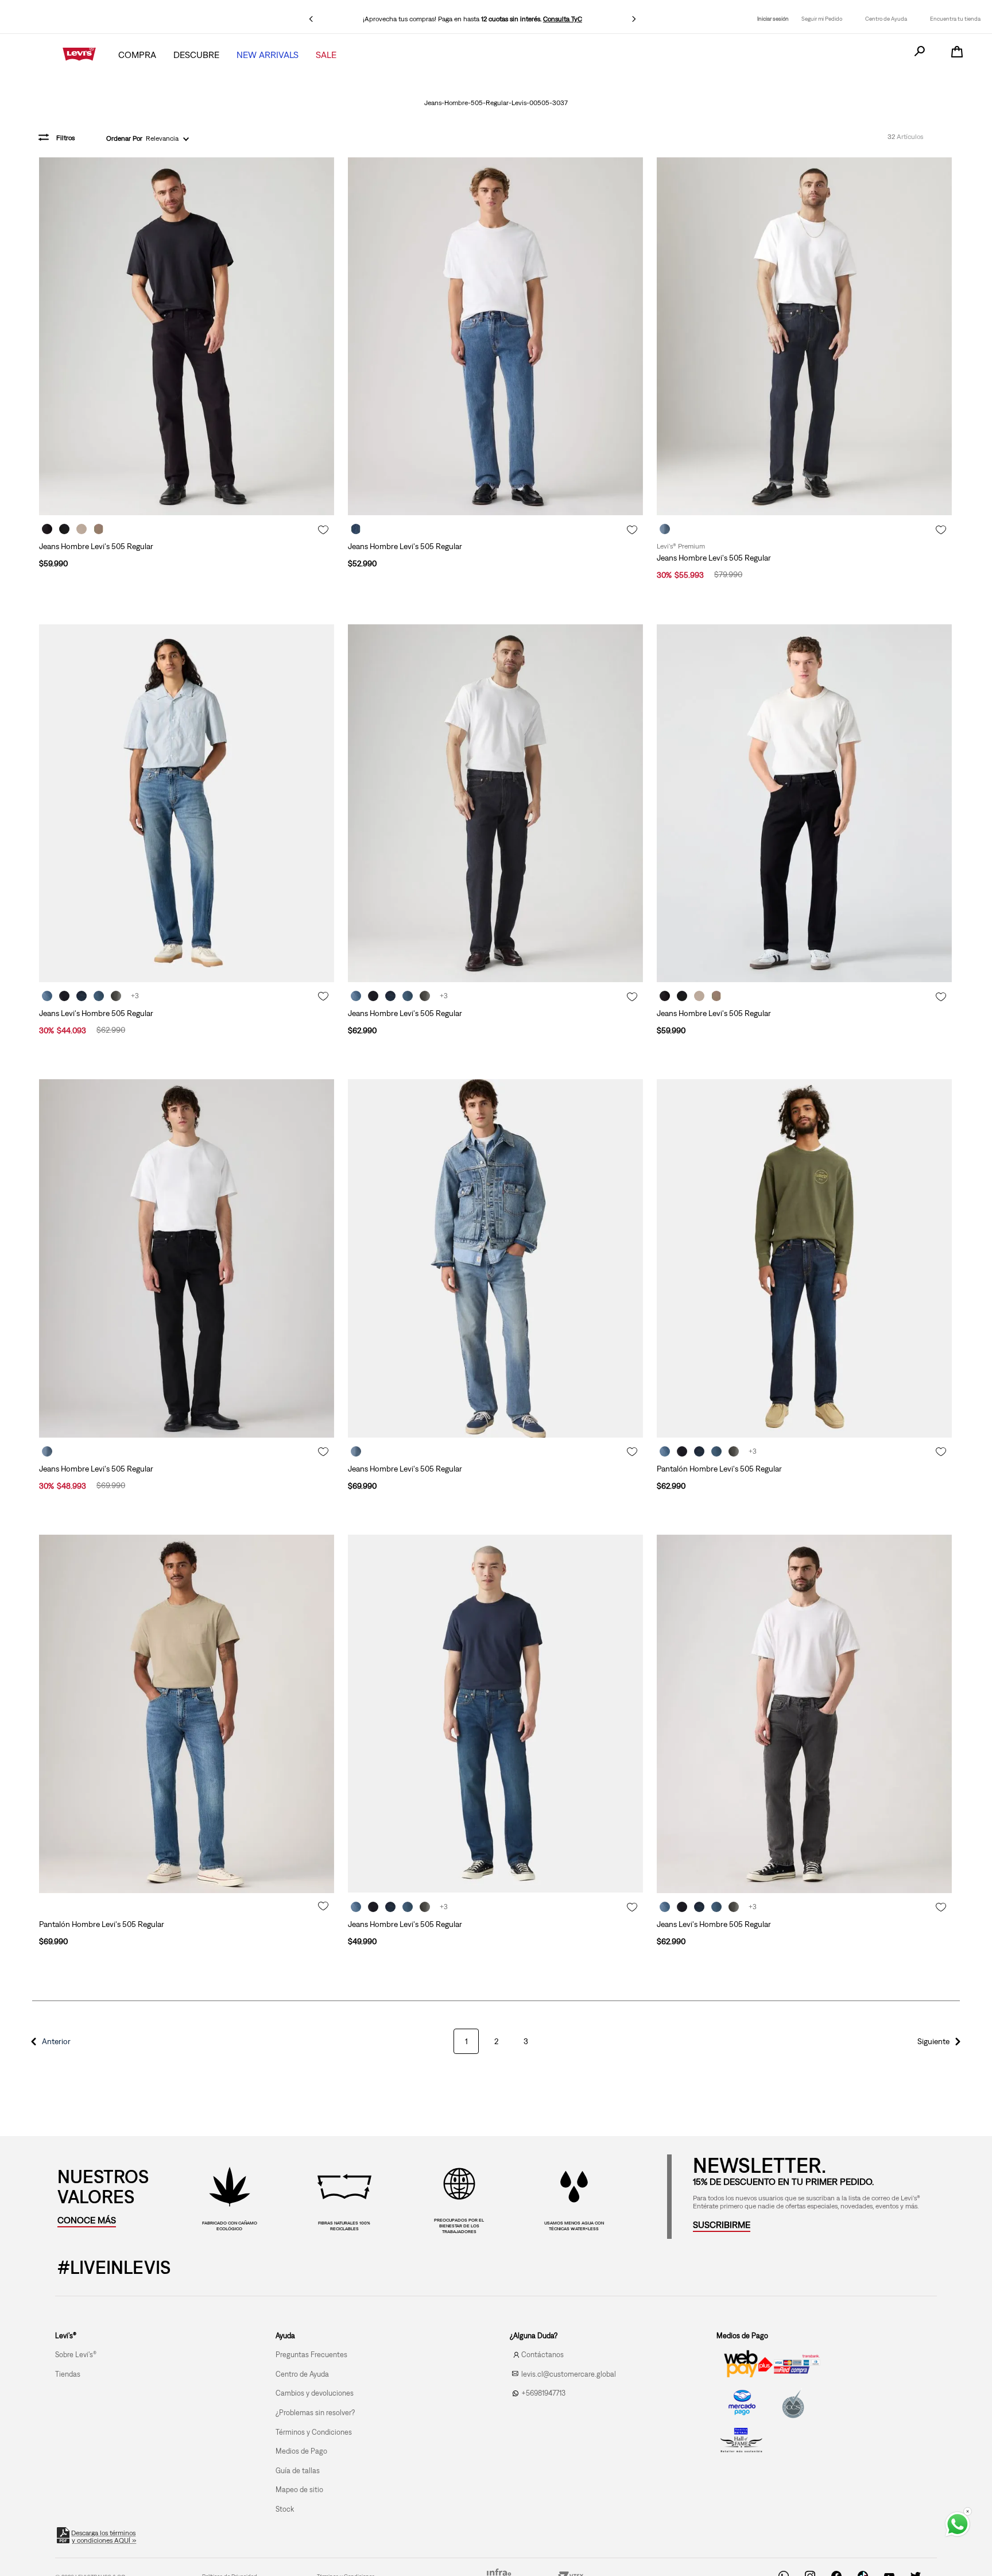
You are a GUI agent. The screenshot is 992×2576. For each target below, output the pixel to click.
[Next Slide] (634, 19)
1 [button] (466, 2067)
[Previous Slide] (311, 19)
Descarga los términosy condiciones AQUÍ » (104, 2563)
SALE (326, 55)
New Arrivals (268, 55)
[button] (49, 2067)
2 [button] (496, 2067)
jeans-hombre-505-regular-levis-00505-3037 (496, 103)
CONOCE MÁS (87, 2246)
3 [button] (526, 2067)
